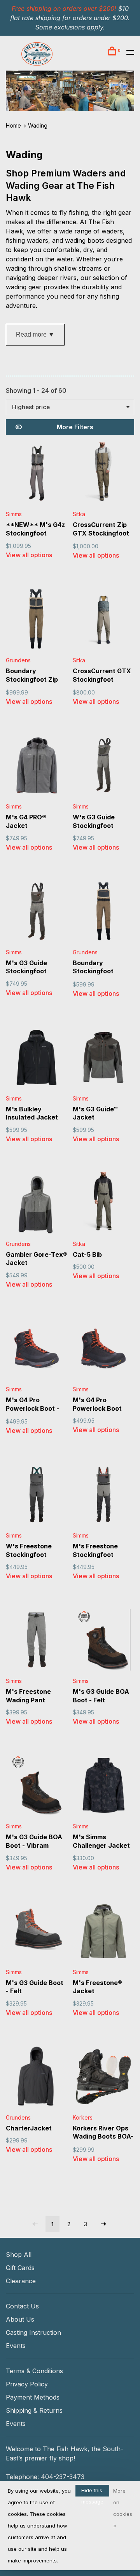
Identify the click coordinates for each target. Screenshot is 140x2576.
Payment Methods (33, 2397)
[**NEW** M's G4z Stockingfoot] (37, 474)
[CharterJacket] (37, 2078)
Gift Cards (20, 2268)
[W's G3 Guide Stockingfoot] (103, 767)
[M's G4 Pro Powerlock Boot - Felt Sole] (37, 1349)
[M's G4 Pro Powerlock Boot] (103, 1349)
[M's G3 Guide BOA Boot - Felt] (103, 1641)
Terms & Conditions (34, 2371)
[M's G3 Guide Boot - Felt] (37, 1932)
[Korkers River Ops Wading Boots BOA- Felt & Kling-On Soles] (103, 2078)
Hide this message (92, 2492)
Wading (38, 125)
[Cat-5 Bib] (103, 1204)
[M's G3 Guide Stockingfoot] (37, 912)
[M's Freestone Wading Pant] (37, 1641)
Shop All (19, 2255)
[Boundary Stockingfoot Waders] (103, 912)
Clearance (21, 2281)
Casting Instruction (33, 2332)
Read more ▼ (35, 334)
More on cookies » (123, 2508)
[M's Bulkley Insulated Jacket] (37, 1059)
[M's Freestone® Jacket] (103, 1932)
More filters (75, 427)
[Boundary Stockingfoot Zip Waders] (37, 620)
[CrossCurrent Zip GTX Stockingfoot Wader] (103, 474)
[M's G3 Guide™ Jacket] (103, 1059)
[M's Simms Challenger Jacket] (103, 1786)
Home (13, 125)
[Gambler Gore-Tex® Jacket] (37, 1204)
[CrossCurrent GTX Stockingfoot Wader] (103, 620)
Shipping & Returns (34, 2410)
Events (16, 2346)
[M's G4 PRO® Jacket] (37, 767)
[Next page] (103, 2224)
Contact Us (22, 2306)
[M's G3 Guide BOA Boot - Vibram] (37, 1786)
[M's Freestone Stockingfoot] (103, 1496)
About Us (20, 2319)
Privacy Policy (27, 2384)
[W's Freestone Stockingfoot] (37, 1496)
